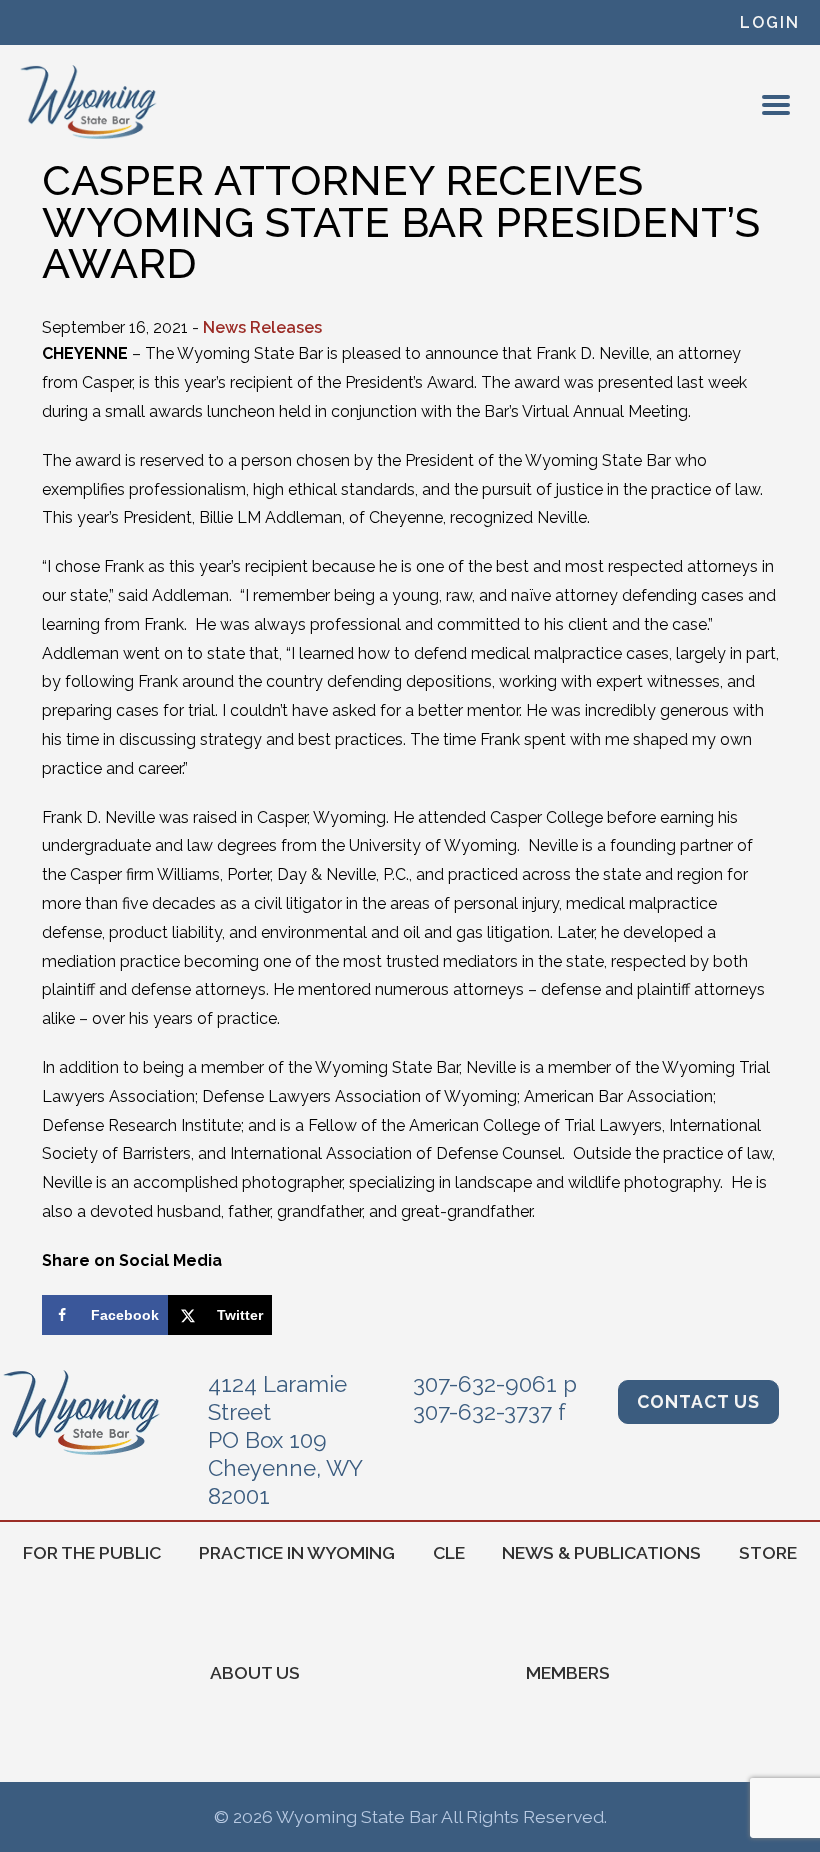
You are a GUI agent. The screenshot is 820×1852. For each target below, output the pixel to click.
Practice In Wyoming (297, 1552)
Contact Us (698, 1401)
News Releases (262, 327)
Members (568, 1672)
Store (768, 1552)
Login (770, 22)
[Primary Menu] (776, 105)
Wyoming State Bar (89, 102)
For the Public (92, 1552)
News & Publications (601, 1552)
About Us (255, 1672)
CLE (449, 1552)
